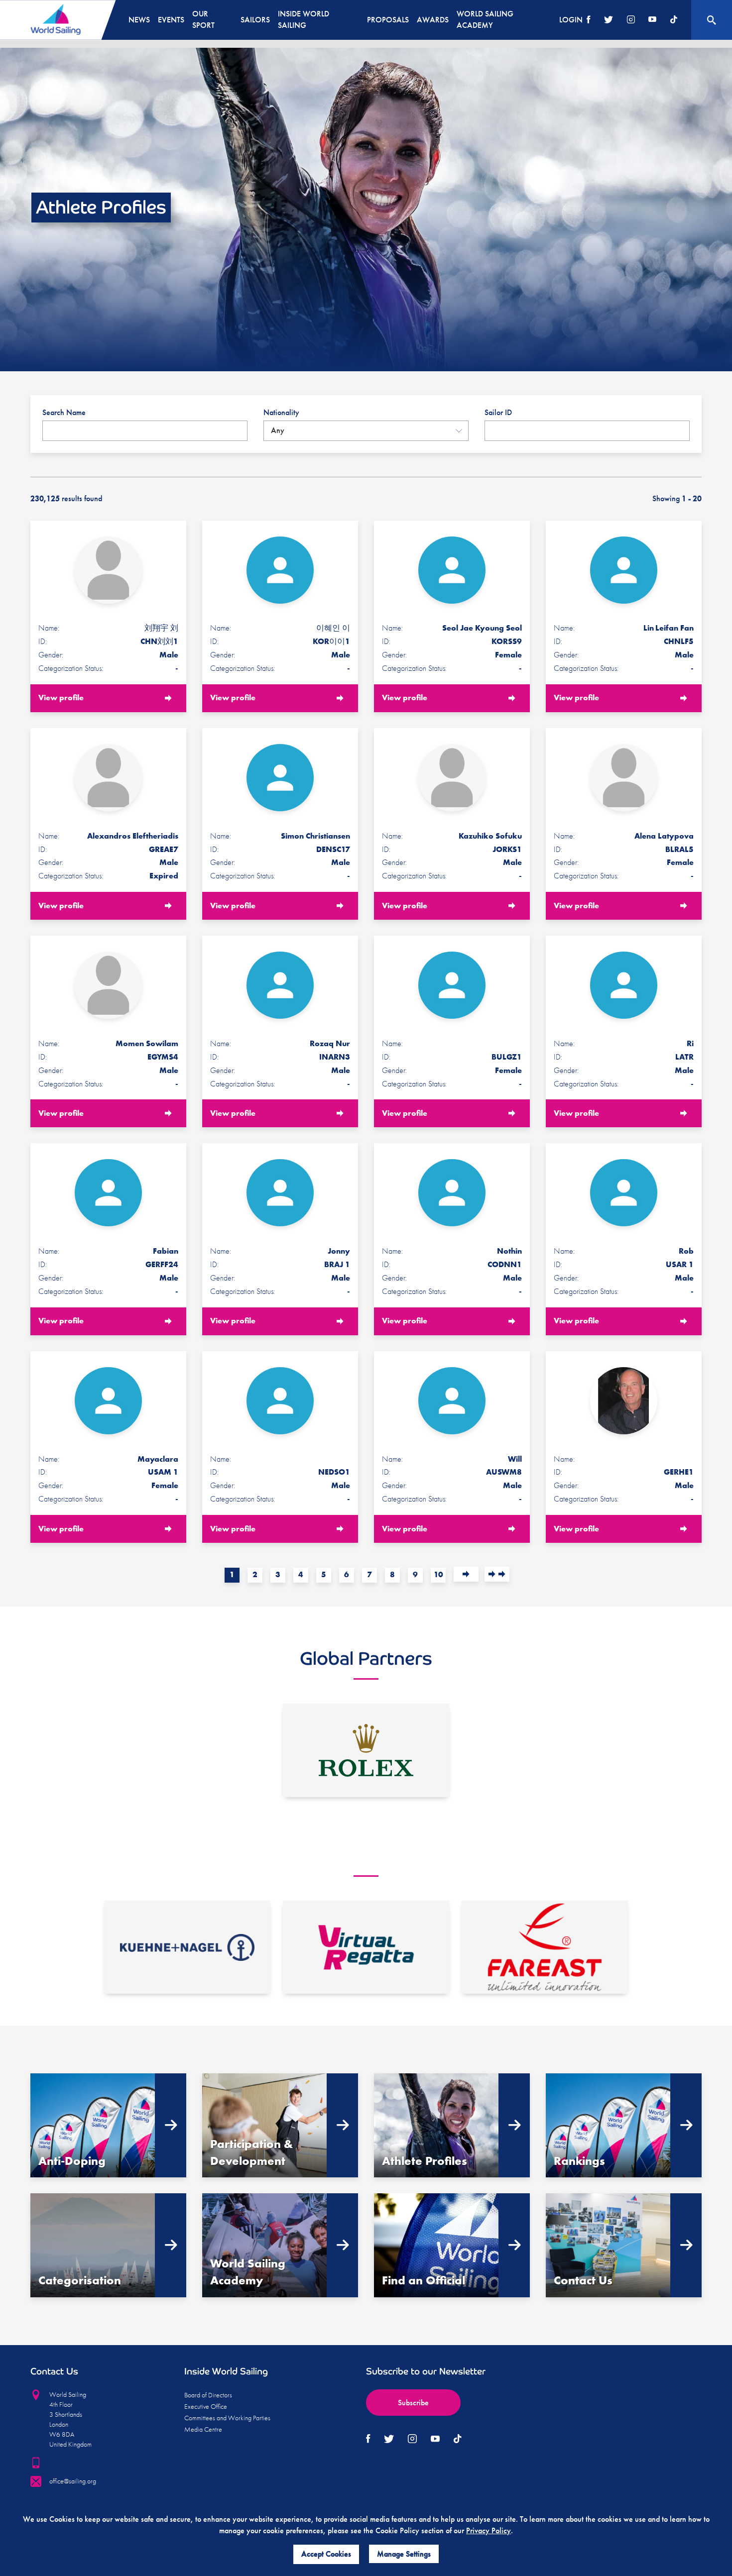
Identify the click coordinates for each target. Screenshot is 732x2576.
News (139, 20)
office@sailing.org (73, 2481)
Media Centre (203, 2429)
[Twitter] (609, 20)
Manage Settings (404, 2554)
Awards (433, 20)
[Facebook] (589, 20)
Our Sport (203, 19)
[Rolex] (366, 1750)
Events (171, 20)
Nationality (281, 412)
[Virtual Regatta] (366, 1947)
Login (571, 20)
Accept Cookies (326, 2554)
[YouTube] (652, 20)
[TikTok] (674, 20)
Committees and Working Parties (227, 2418)
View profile (61, 698)
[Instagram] (631, 20)
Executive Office (206, 2406)
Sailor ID (498, 412)
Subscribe (413, 2403)
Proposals (388, 20)
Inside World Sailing (304, 19)
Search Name (64, 412)
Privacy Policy (488, 2530)
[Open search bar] (712, 20)
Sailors (255, 20)
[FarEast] (545, 1947)
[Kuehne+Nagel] (187, 1947)
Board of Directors (208, 2395)
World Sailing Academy (485, 19)
